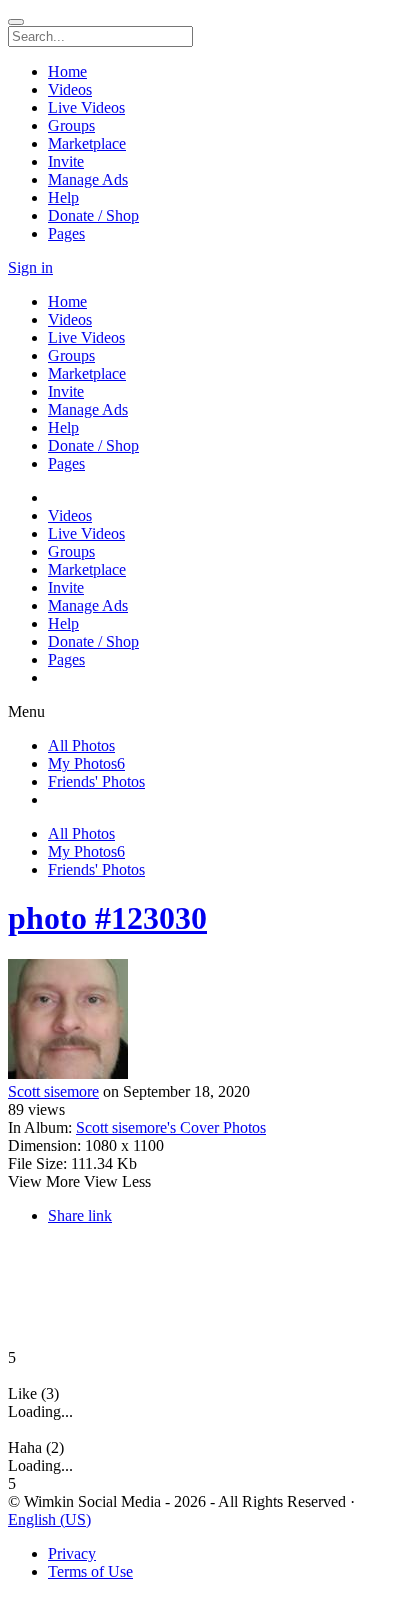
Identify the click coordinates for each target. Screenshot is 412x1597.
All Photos (81, 745)
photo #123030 (107, 918)
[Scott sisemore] (206, 1021)
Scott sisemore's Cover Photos (171, 1127)
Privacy (72, 1553)
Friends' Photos (96, 781)
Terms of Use (90, 1571)
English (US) (49, 1519)
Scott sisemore (53, 1091)
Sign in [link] (30, 267)
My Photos (86, 763)
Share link (80, 1215)
